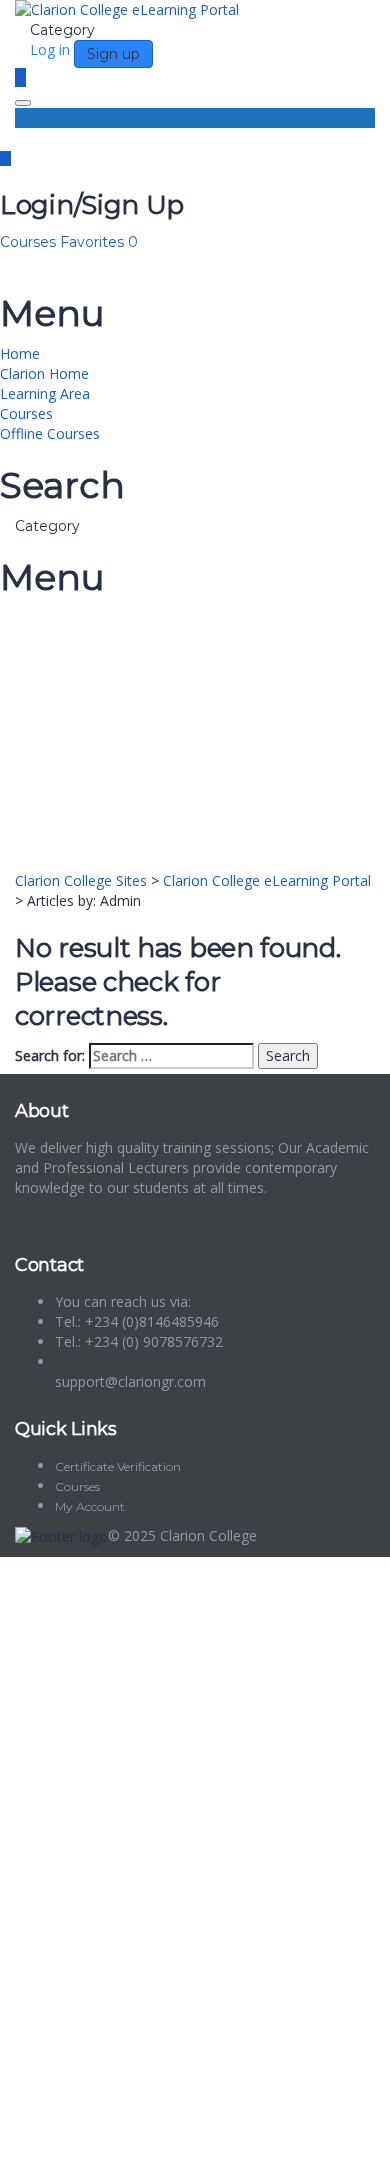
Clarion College (208, 1535)
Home (20, 353)
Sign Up (112, 2132)
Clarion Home (44, 373)
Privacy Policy (101, 1884)
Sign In (160, 2132)
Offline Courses (50, 433)
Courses (30, 242)
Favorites (99, 242)
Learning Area (45, 393)
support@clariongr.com (130, 1381)
